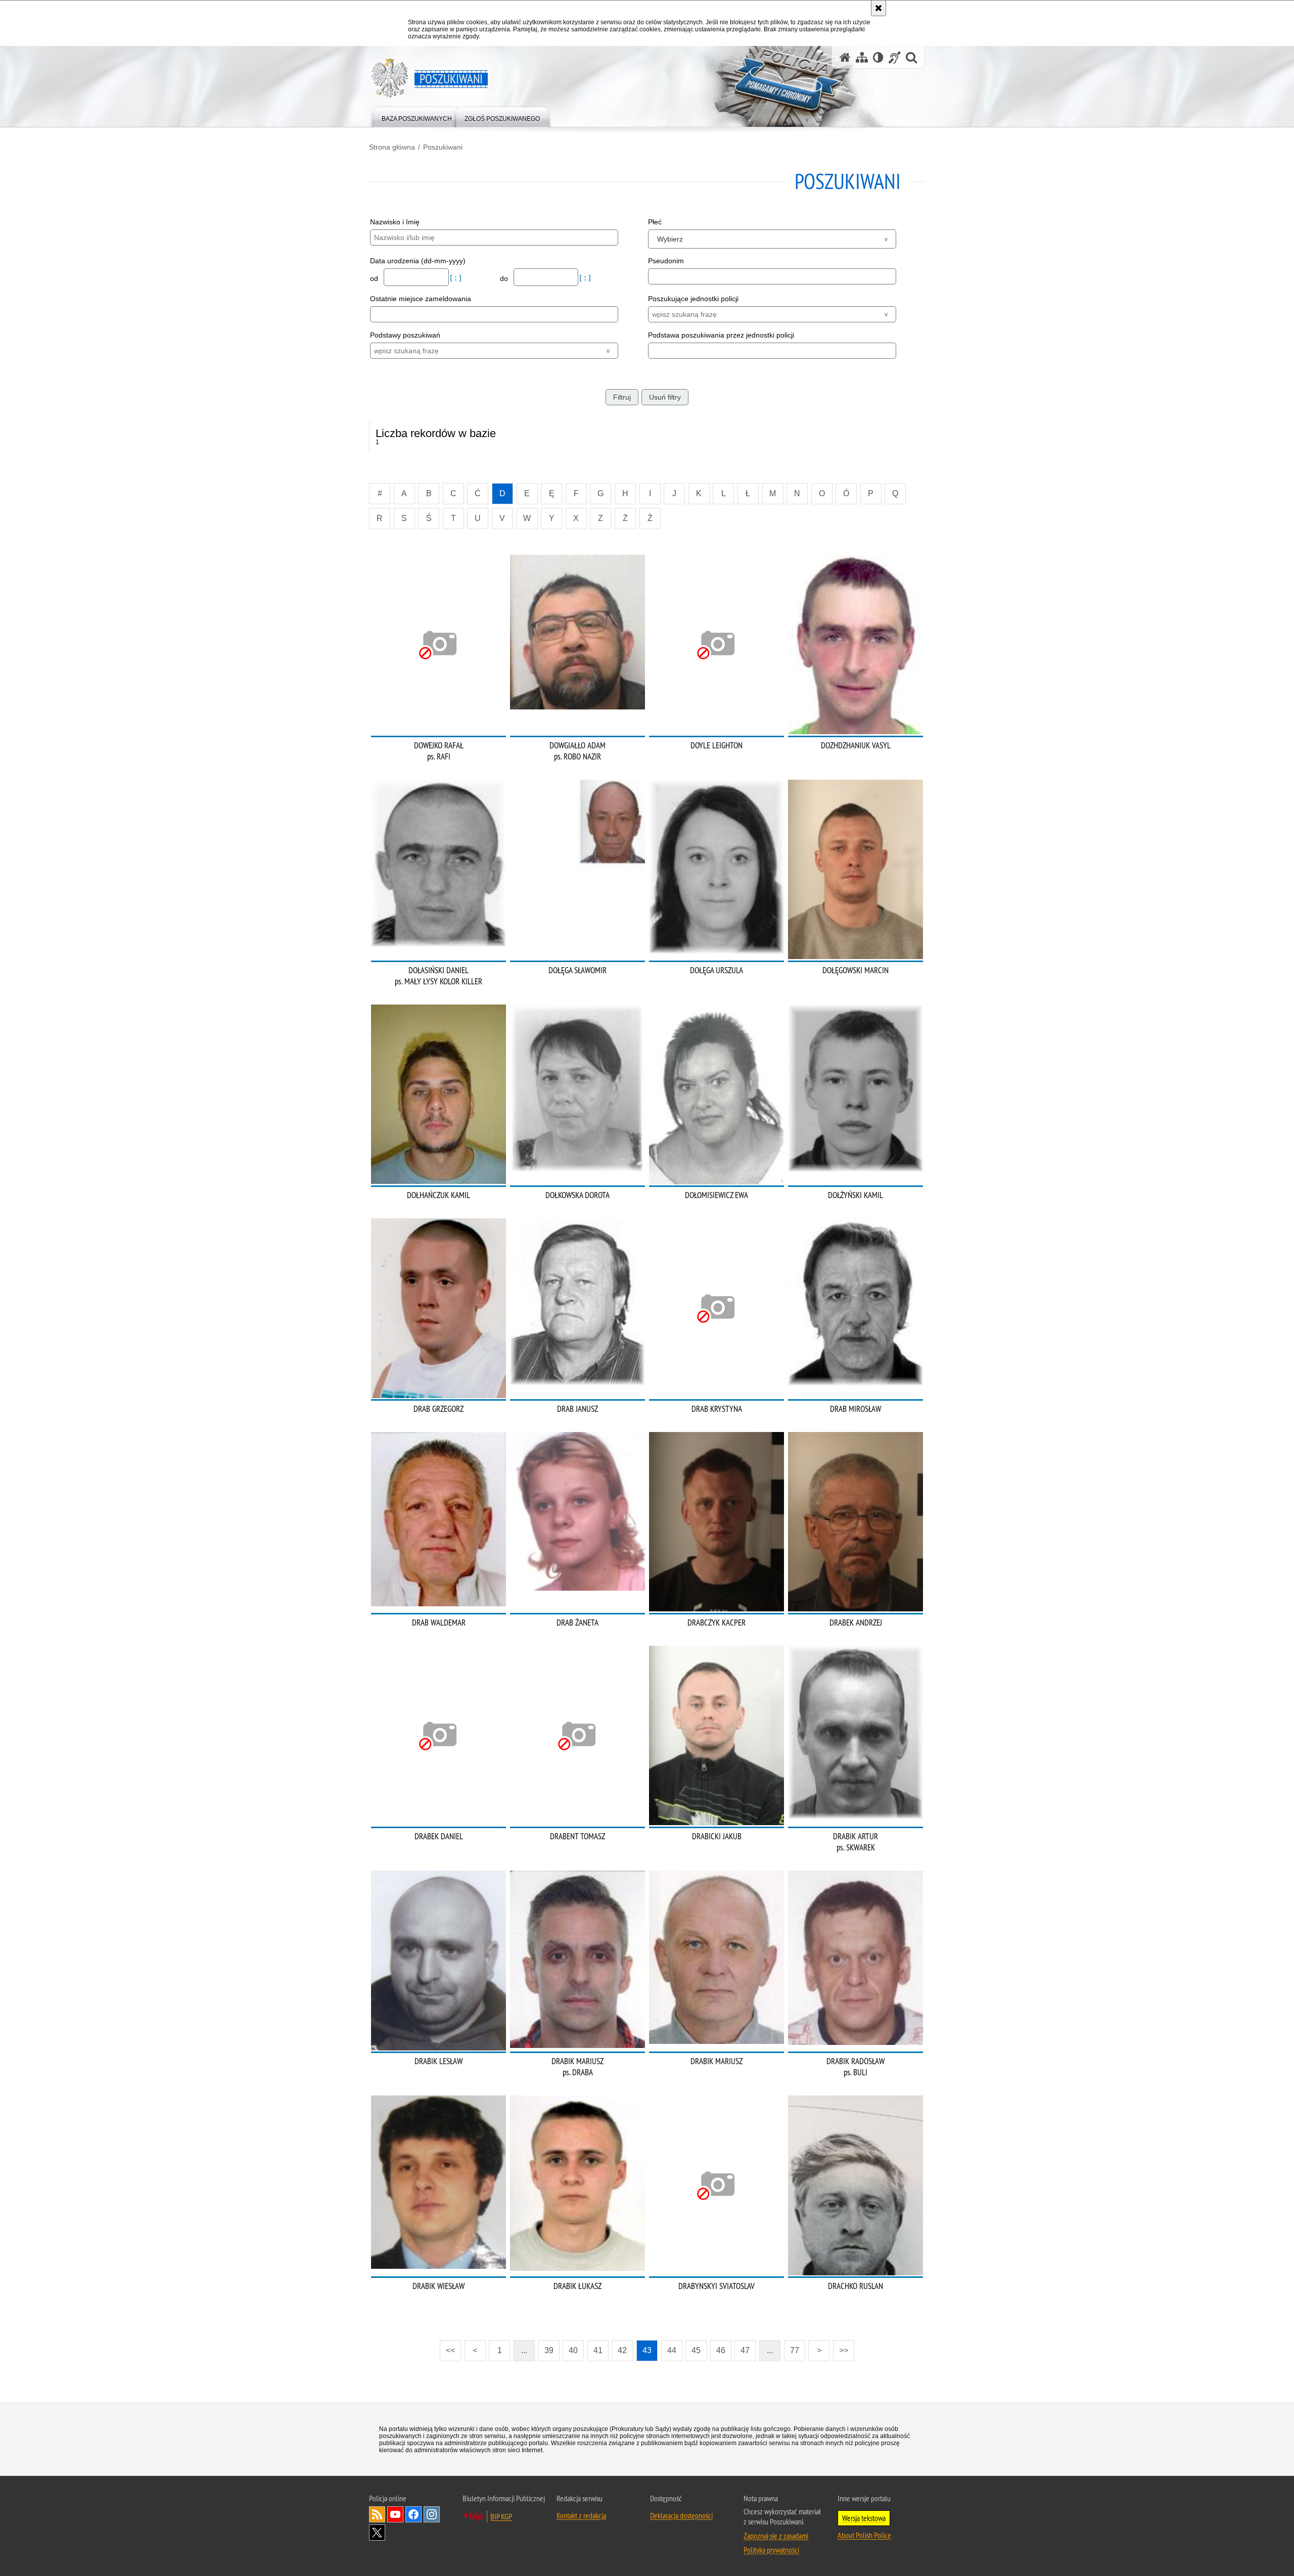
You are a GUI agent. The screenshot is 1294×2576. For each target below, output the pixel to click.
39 (549, 2350)
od (375, 278)
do (505, 278)
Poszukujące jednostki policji (693, 299)
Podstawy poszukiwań (405, 335)
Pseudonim (666, 261)
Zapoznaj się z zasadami (776, 2536)
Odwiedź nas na (395, 2514)
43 (647, 2350)
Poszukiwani (443, 147)
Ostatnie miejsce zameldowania (421, 299)
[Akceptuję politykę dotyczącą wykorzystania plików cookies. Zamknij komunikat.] (879, 8)
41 (598, 2350)
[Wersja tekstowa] (878, 57)
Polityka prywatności (771, 2550)
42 (622, 2350)
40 (573, 2350)
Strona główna (392, 147)
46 (721, 2350)
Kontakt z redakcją (581, 2515)
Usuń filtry (665, 397)
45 (696, 2350)
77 (795, 2350)
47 (745, 2350)
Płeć (655, 222)
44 (672, 2350)
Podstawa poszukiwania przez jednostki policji (721, 335)
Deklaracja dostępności (681, 2515)
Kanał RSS (377, 2514)
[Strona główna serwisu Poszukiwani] (845, 57)
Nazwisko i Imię (395, 222)
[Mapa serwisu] (862, 57)
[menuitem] (417, 116)
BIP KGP (501, 2516)
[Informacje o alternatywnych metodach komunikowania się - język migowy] (895, 57)
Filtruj (622, 397)
